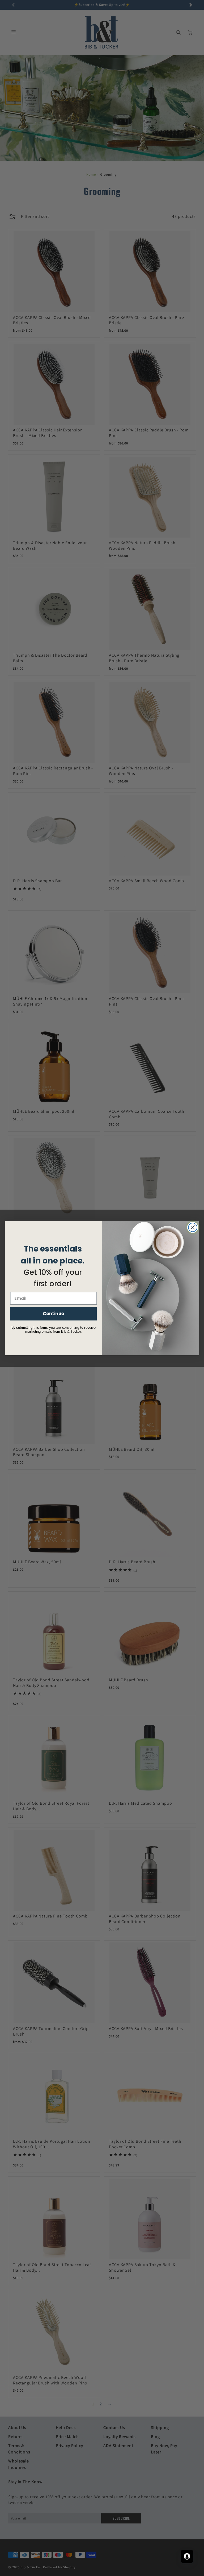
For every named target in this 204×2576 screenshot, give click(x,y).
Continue (54, 1313)
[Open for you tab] (187, 2556)
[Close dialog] (193, 1227)
